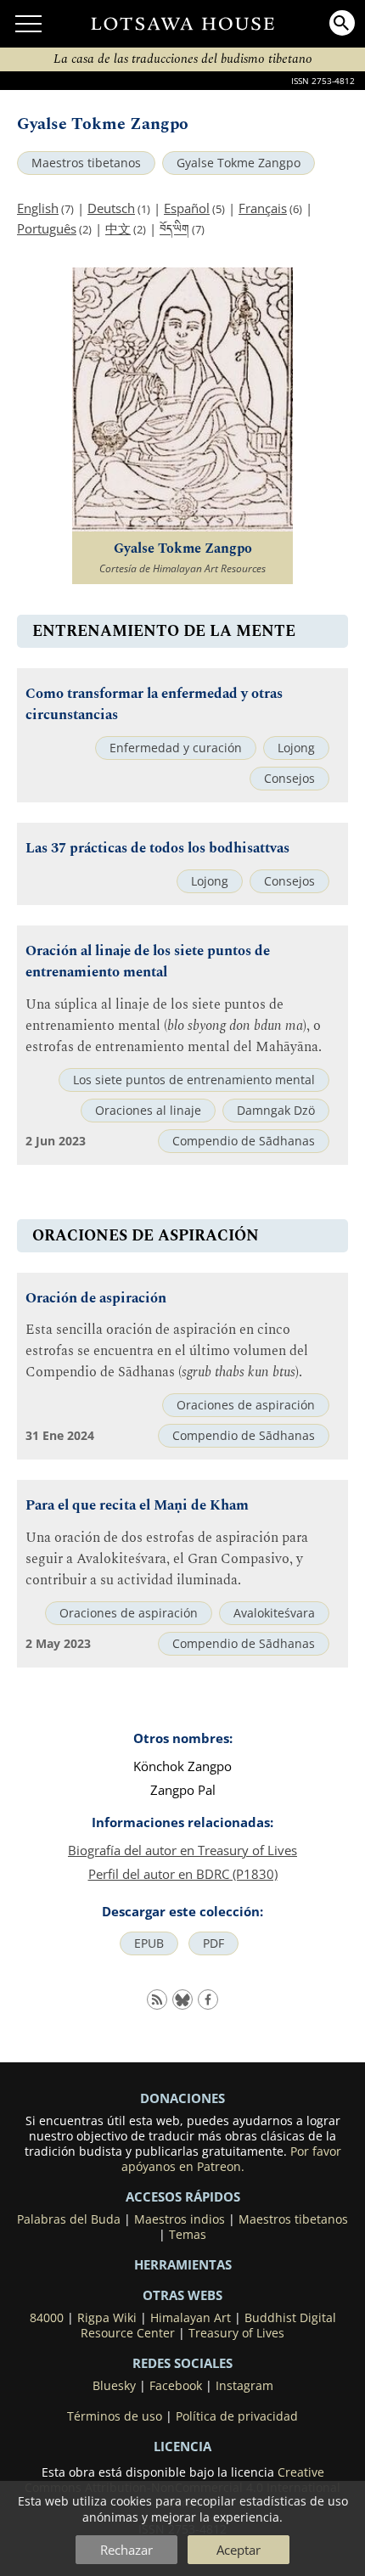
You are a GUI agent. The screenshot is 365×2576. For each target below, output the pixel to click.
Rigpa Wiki (107, 2318)
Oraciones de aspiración (246, 1405)
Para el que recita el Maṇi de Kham (137, 1506)
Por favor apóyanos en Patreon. (231, 2159)
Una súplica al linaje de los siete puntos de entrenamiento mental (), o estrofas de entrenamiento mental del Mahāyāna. (174, 1026)
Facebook (176, 2386)
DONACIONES (182, 2098)
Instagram (244, 2386)
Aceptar (239, 2550)
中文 (118, 228)
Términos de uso (115, 2416)
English (38, 208)
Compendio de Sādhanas (244, 1141)
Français (263, 208)
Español (187, 208)
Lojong (296, 748)
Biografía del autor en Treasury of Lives (182, 1850)
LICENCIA (182, 2446)
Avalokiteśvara (274, 1613)
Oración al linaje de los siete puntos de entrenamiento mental (148, 962)
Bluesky (114, 2386)
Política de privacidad (237, 2416)
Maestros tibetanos (86, 163)
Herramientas (183, 2264)
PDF (213, 1943)
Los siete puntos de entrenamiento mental (194, 1080)
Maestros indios (180, 2219)
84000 (47, 2318)
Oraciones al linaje (148, 1111)
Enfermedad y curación (176, 748)
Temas (188, 2235)
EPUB (149, 1943)
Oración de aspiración (96, 1299)
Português (47, 228)
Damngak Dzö (276, 1111)
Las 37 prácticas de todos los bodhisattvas (157, 849)
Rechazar (126, 2550)
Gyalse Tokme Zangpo (239, 163)
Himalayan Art (191, 2318)
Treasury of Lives (236, 2333)
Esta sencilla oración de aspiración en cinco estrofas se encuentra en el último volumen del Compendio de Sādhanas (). (167, 1351)
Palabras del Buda (69, 2219)
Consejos (289, 779)
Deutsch (111, 208)
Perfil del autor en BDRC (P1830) (183, 1874)
